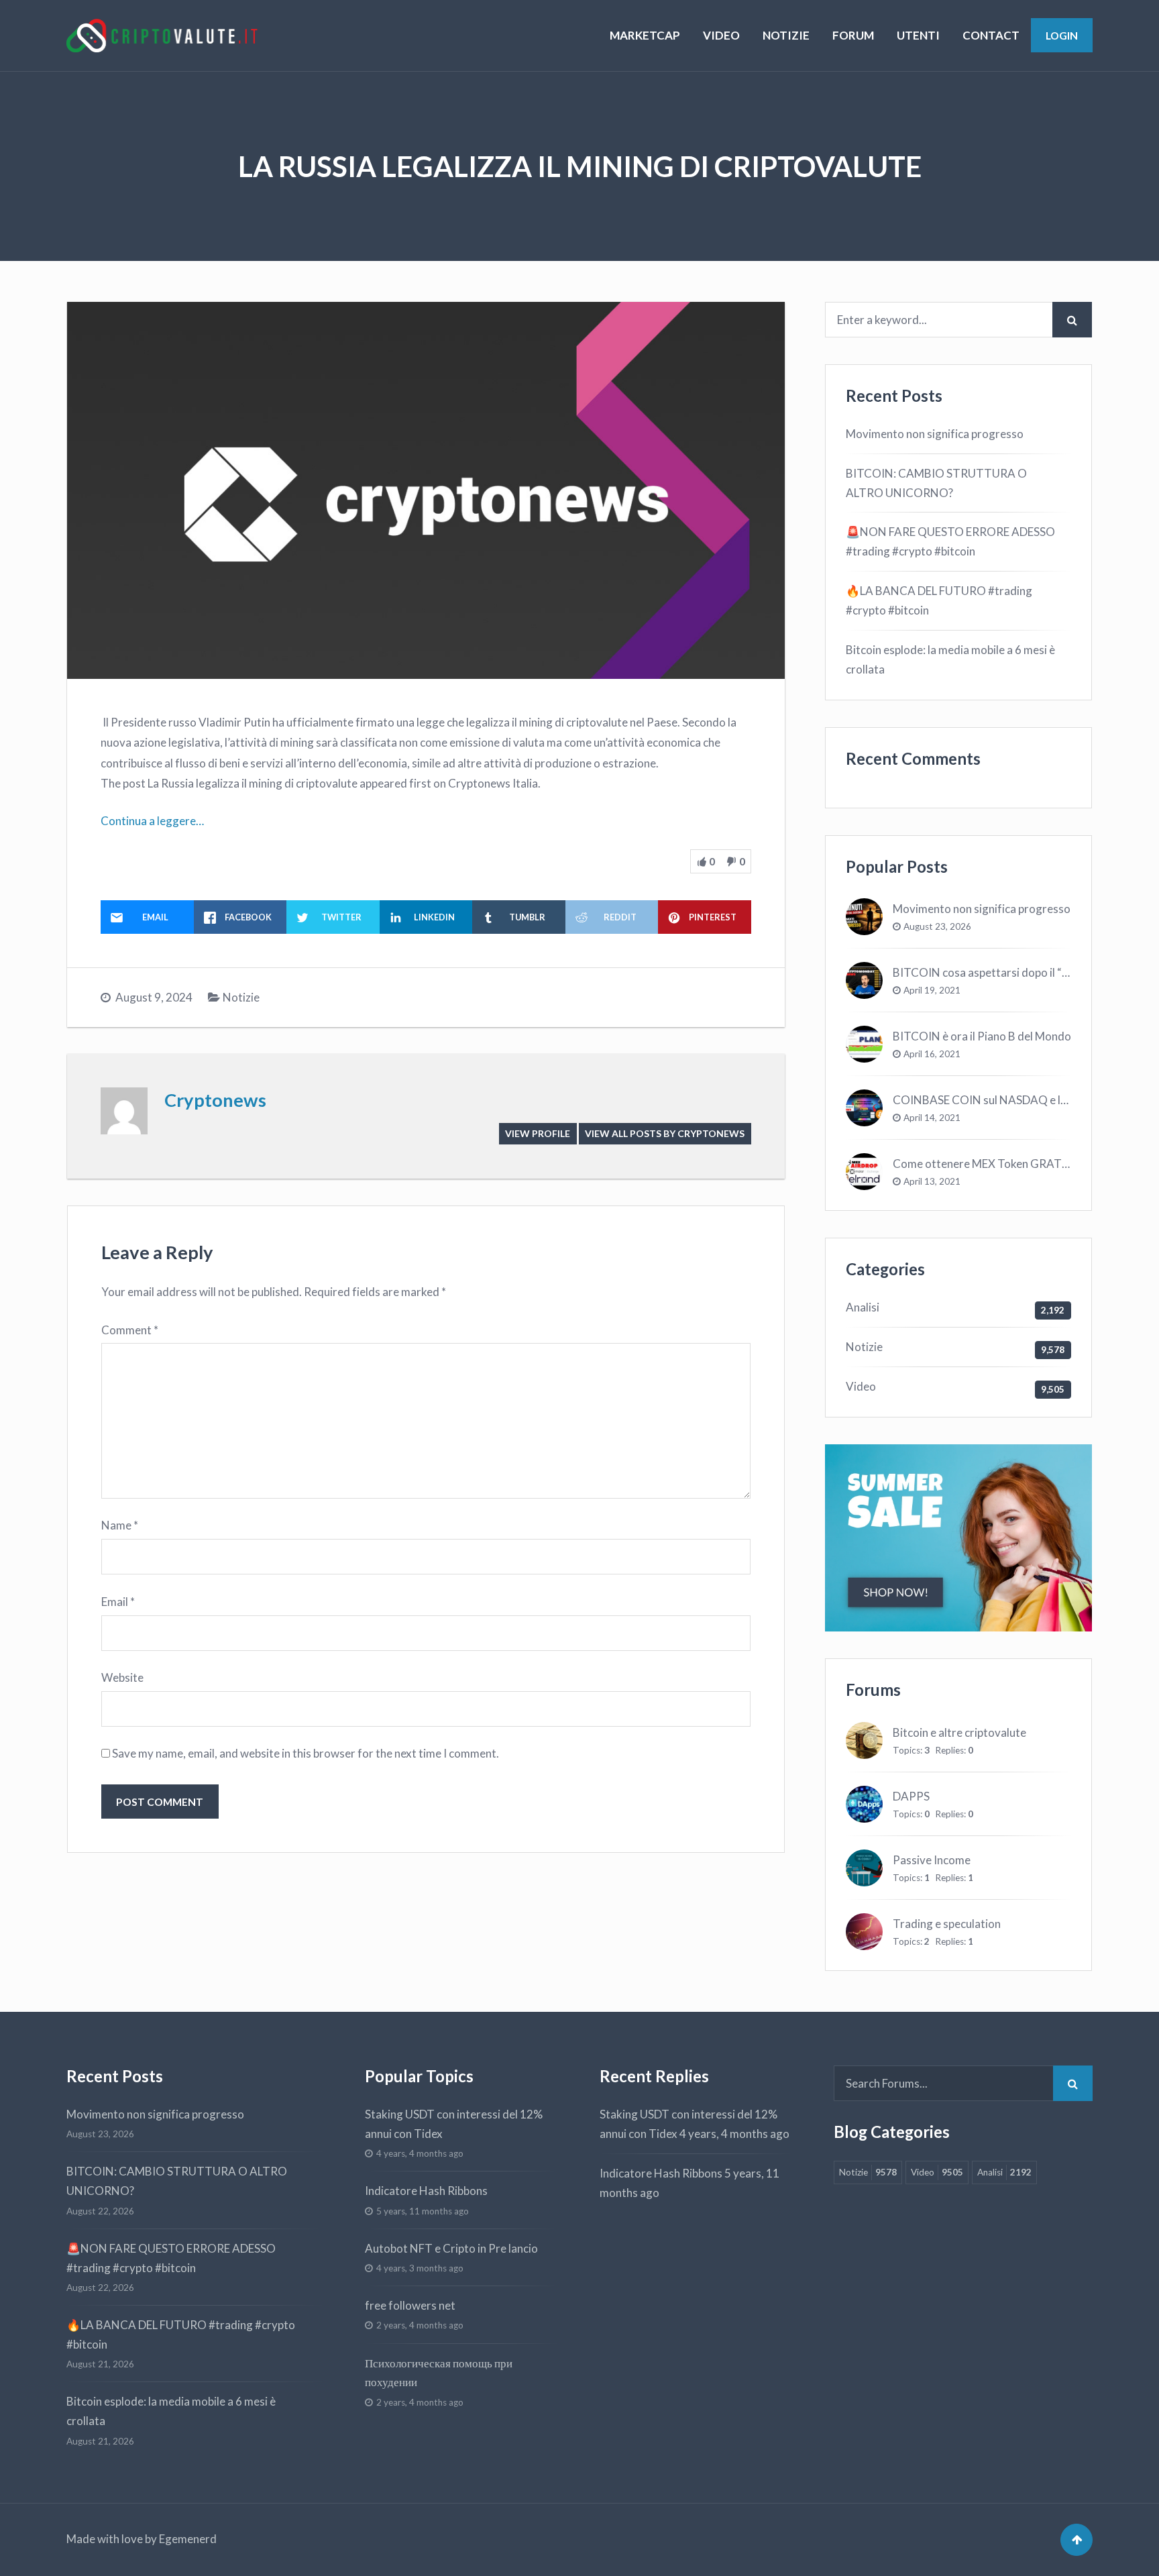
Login (1062, 35)
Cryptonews (215, 1100)
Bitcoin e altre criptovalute (959, 1732)
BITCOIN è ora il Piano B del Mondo (982, 1036)
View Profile (538, 1133)
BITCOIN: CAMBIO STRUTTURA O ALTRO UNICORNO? (936, 483)
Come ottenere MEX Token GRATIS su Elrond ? (1009, 1164)
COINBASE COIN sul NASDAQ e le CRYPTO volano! (1024, 1100)
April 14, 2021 (932, 1118)
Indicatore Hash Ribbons (426, 2191)
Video (861, 1386)
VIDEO (721, 35)
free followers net (410, 2305)
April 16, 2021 (932, 1054)
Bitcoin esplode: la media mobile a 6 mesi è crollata (950, 659)
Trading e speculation (947, 1924)
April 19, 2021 (932, 990)
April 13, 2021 (932, 1181)
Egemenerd (188, 2539)
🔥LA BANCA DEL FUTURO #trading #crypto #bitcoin (939, 600)
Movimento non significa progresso (935, 434)
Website (122, 1677)
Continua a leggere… (152, 821)
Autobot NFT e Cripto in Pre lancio (451, 2248)
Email (118, 1602)
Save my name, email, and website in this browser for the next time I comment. (306, 1753)
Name (120, 1525)
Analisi (863, 1307)
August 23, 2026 (937, 926)
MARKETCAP (645, 35)
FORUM (853, 35)
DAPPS (911, 1796)
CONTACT (991, 35)
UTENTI (918, 35)
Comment (130, 1330)
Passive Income (932, 1860)
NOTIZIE (786, 35)
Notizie (241, 997)
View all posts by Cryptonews (665, 1133)
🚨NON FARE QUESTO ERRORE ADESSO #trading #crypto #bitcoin (950, 541)
